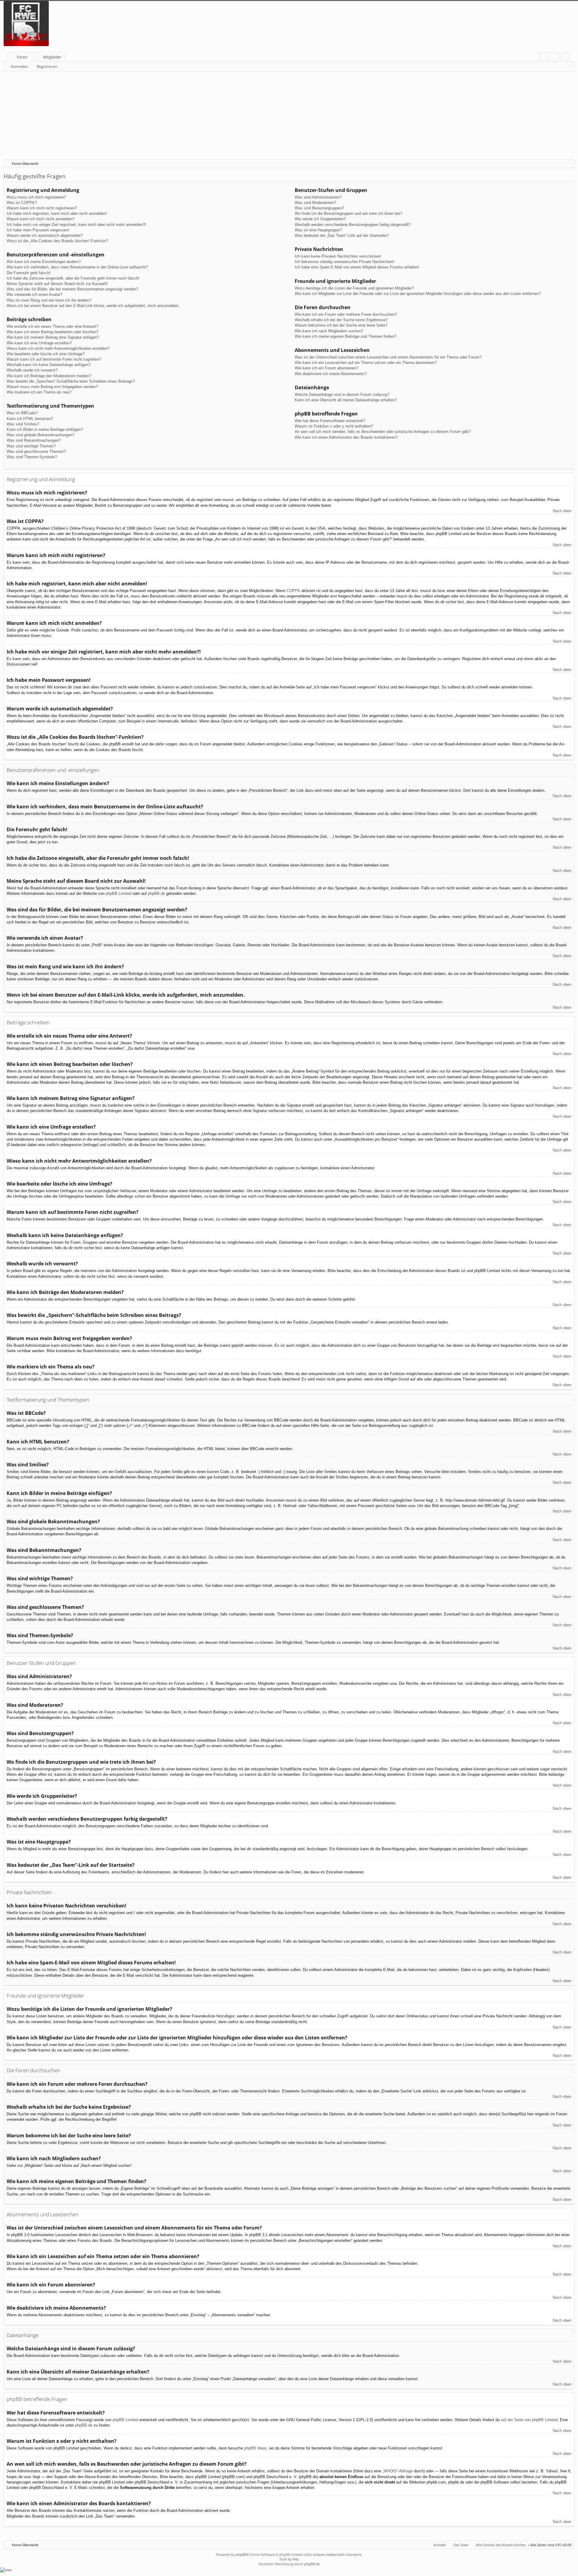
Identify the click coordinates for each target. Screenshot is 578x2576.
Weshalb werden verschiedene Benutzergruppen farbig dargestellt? (353, 225)
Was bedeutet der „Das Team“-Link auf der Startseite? (342, 235)
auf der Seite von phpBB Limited (529, 2420)
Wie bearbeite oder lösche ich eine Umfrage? (46, 354)
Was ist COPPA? (22, 203)
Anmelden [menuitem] (556, 58)
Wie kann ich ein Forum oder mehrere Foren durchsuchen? (346, 314)
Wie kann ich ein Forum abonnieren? (326, 368)
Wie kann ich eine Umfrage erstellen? (39, 343)
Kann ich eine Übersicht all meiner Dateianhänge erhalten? (346, 400)
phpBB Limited (118, 893)
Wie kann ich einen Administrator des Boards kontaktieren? (346, 437)
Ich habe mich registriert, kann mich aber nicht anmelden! (57, 213)
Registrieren (47, 66)
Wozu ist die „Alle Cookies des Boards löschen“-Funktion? (57, 241)
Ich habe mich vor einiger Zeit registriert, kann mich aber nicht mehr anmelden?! (76, 225)
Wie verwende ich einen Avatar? (34, 295)
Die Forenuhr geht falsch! (29, 273)
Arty (296, 2559)
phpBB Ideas (255, 2448)
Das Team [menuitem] (461, 2545)
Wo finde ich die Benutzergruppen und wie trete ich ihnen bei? (348, 213)
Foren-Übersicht (25, 2545)
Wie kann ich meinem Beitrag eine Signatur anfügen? (53, 337)
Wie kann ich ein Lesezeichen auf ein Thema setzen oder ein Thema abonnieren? (366, 363)
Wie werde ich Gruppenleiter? (320, 219)
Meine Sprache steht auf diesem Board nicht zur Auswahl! (57, 284)
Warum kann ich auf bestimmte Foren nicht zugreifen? (54, 359)
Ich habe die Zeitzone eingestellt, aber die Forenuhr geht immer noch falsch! (73, 278)
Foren (22, 57)
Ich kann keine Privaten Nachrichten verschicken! (338, 256)
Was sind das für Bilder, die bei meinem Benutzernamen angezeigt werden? (72, 289)
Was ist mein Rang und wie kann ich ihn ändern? (49, 300)
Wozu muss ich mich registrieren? (36, 197)
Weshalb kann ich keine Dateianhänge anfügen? (48, 365)
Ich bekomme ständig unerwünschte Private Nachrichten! (345, 262)
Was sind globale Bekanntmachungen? (40, 435)
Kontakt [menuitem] (440, 2545)
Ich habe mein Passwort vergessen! (38, 230)
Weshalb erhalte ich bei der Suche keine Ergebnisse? (341, 320)
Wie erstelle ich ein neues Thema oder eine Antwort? (52, 326)
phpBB (241, 2554)
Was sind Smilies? (23, 424)
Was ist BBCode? (22, 413)
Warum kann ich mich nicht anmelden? (40, 219)
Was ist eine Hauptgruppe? (318, 230)
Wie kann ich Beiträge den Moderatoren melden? (49, 376)
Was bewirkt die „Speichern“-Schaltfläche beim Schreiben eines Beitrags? (71, 381)
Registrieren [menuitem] (567, 58)
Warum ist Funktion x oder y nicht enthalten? (334, 426)
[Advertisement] (184, 117)
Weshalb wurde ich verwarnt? (32, 370)
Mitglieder (52, 57)
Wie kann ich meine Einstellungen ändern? (44, 262)
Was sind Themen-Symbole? (32, 457)
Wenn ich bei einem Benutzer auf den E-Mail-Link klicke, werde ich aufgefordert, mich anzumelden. (93, 306)
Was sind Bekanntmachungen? (34, 440)
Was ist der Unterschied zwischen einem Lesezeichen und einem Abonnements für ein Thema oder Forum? (388, 357)
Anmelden (19, 66)
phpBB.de (156, 893)
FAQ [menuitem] (545, 58)
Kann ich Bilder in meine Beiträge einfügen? (45, 429)
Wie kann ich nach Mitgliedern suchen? (329, 331)
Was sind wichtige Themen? (31, 446)
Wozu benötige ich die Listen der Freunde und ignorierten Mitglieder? (354, 288)
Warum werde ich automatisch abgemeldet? (45, 235)
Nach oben (562, 511)
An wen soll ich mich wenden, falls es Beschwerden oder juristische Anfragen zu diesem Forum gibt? (383, 432)
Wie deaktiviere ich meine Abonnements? (331, 374)
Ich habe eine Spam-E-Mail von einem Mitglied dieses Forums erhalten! (357, 267)
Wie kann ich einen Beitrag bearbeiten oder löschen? (52, 332)
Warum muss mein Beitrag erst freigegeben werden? (52, 387)
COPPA (293, 591)
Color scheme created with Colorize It (332, 2554)
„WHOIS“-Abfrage (398, 2471)
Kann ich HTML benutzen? (30, 419)
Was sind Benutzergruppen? (319, 208)
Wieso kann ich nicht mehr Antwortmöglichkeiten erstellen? (58, 348)
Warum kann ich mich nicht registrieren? (42, 208)
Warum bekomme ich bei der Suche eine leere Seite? (341, 325)
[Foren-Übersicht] (28, 25)
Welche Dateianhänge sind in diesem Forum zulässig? (342, 395)
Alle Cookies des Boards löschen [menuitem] (501, 2545)
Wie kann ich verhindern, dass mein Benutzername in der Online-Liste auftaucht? (77, 267)
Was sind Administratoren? (318, 197)
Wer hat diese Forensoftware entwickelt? (330, 421)
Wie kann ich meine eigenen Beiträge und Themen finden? (345, 336)
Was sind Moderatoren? (315, 203)
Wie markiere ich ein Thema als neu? (39, 392)
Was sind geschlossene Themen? (36, 451)
